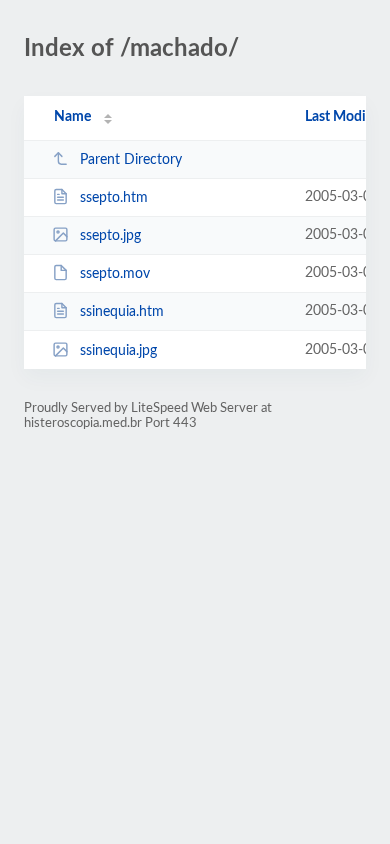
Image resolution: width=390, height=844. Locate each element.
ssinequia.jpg (118, 351)
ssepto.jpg (110, 236)
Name (72, 117)
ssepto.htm (114, 198)
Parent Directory (131, 160)
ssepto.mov (115, 274)
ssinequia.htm (122, 312)
